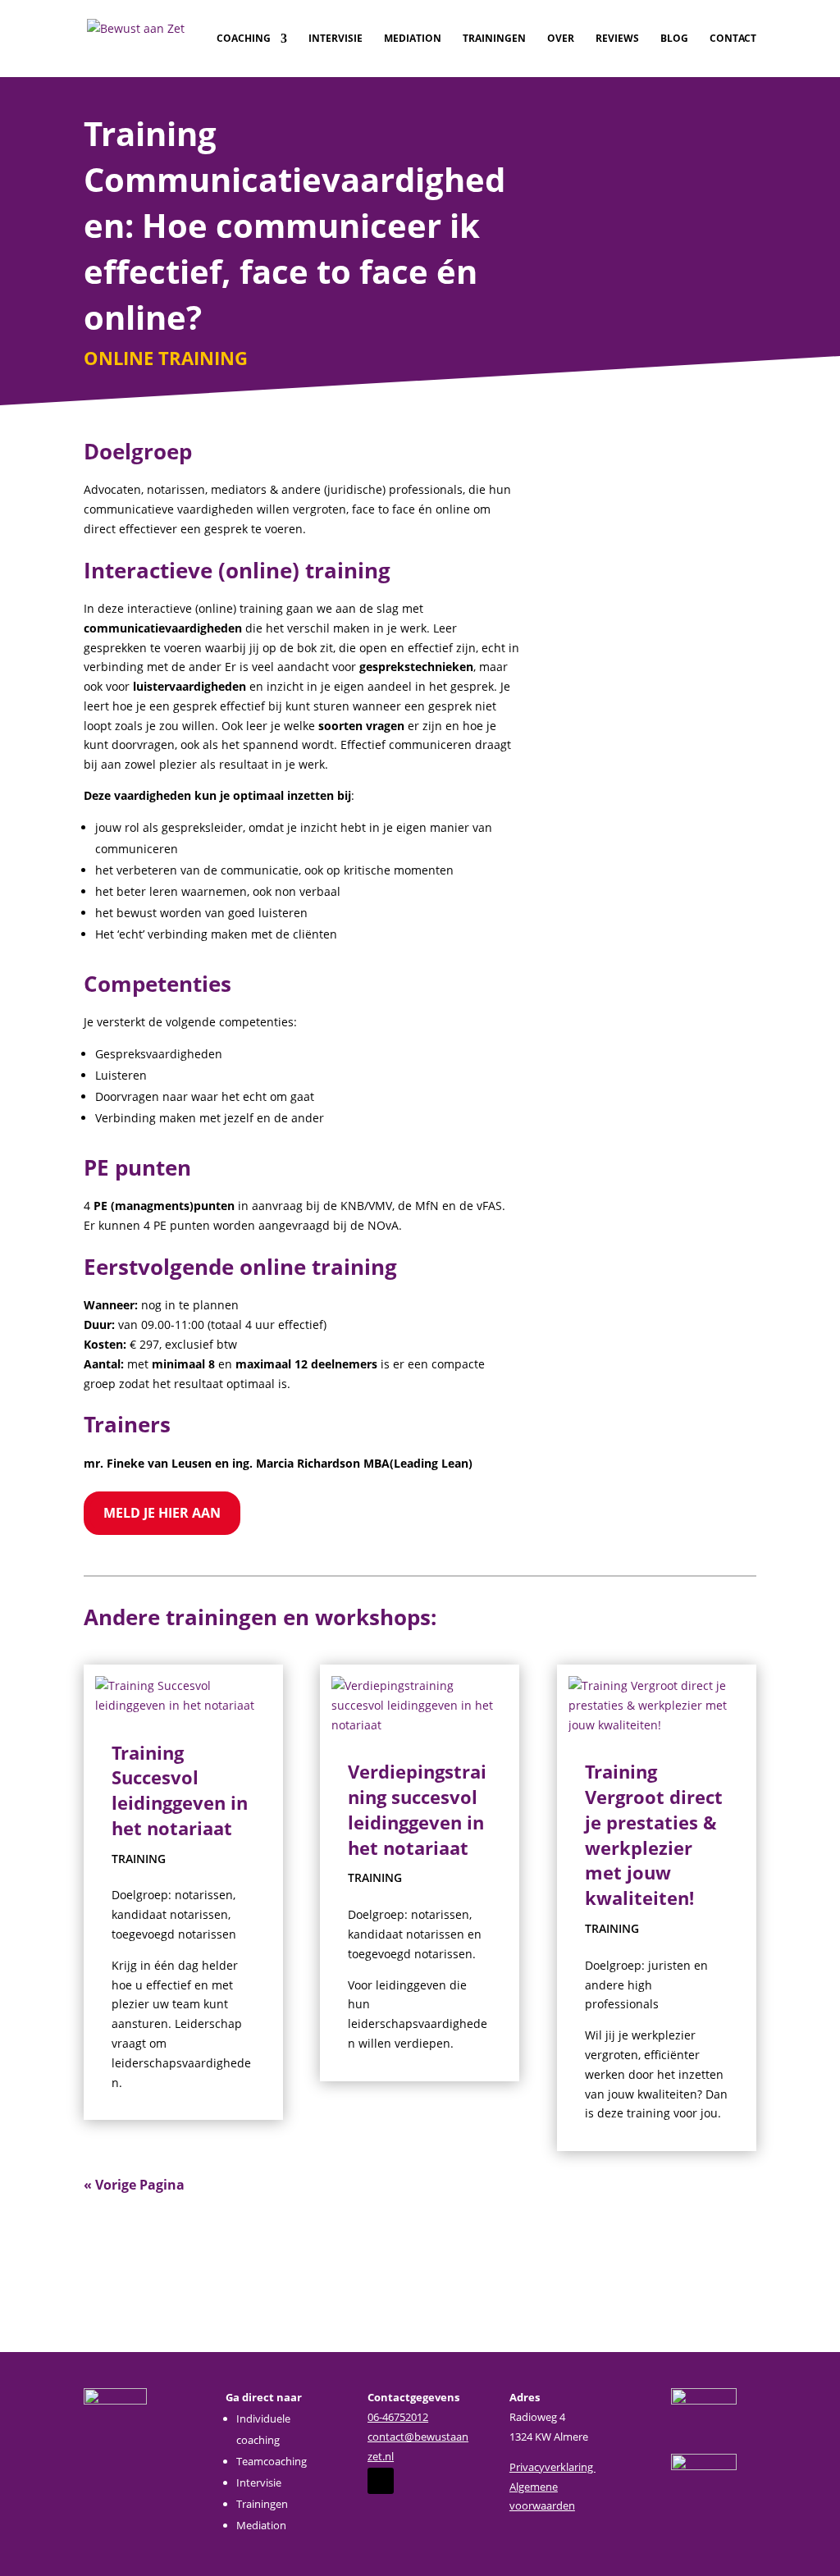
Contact (733, 39)
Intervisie (336, 39)
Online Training (166, 358)
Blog (674, 39)
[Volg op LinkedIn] (381, 2481)
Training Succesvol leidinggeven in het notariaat (180, 1790)
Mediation (413, 39)
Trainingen (494, 39)
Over (561, 39)
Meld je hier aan (162, 1513)
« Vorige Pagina (134, 2185)
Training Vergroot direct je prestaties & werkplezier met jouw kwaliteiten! (654, 1834)
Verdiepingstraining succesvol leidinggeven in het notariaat (417, 1809)
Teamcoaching (272, 2461)
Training (139, 1859)
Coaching (244, 39)
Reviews (617, 39)
